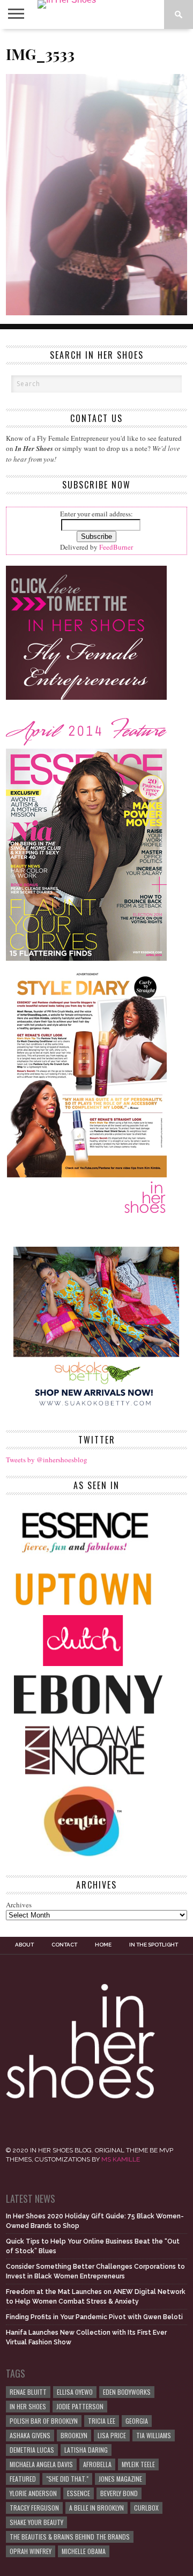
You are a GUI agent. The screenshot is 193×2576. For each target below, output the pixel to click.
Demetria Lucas (32, 2450)
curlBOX (146, 2508)
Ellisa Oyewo (75, 2392)
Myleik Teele (138, 2464)
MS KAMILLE (121, 2159)
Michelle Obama (84, 2551)
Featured (23, 2479)
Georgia (137, 2421)
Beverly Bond (119, 2493)
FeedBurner (116, 547)
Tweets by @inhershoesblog (47, 1460)
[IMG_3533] (96, 312)
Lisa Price (112, 2435)
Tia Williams (154, 2435)
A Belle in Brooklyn (96, 2508)
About (24, 1945)
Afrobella (97, 2464)
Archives (19, 1905)
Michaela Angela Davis (41, 2464)
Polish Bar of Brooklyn (44, 2421)
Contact (64, 1945)
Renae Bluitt (28, 2392)
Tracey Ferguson (34, 2508)
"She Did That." (67, 2479)
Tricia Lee (102, 2421)
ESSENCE (79, 2493)
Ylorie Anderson (33, 2493)
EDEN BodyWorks (127, 2392)
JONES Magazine (120, 2479)
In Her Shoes (28, 2406)
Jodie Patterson (80, 2406)
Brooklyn (74, 2435)
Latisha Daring (86, 2450)
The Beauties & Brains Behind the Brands (70, 2537)
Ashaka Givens (30, 2435)
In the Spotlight (154, 1945)
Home (103, 1945)
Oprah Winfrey (31, 2551)
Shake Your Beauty (36, 2522)
